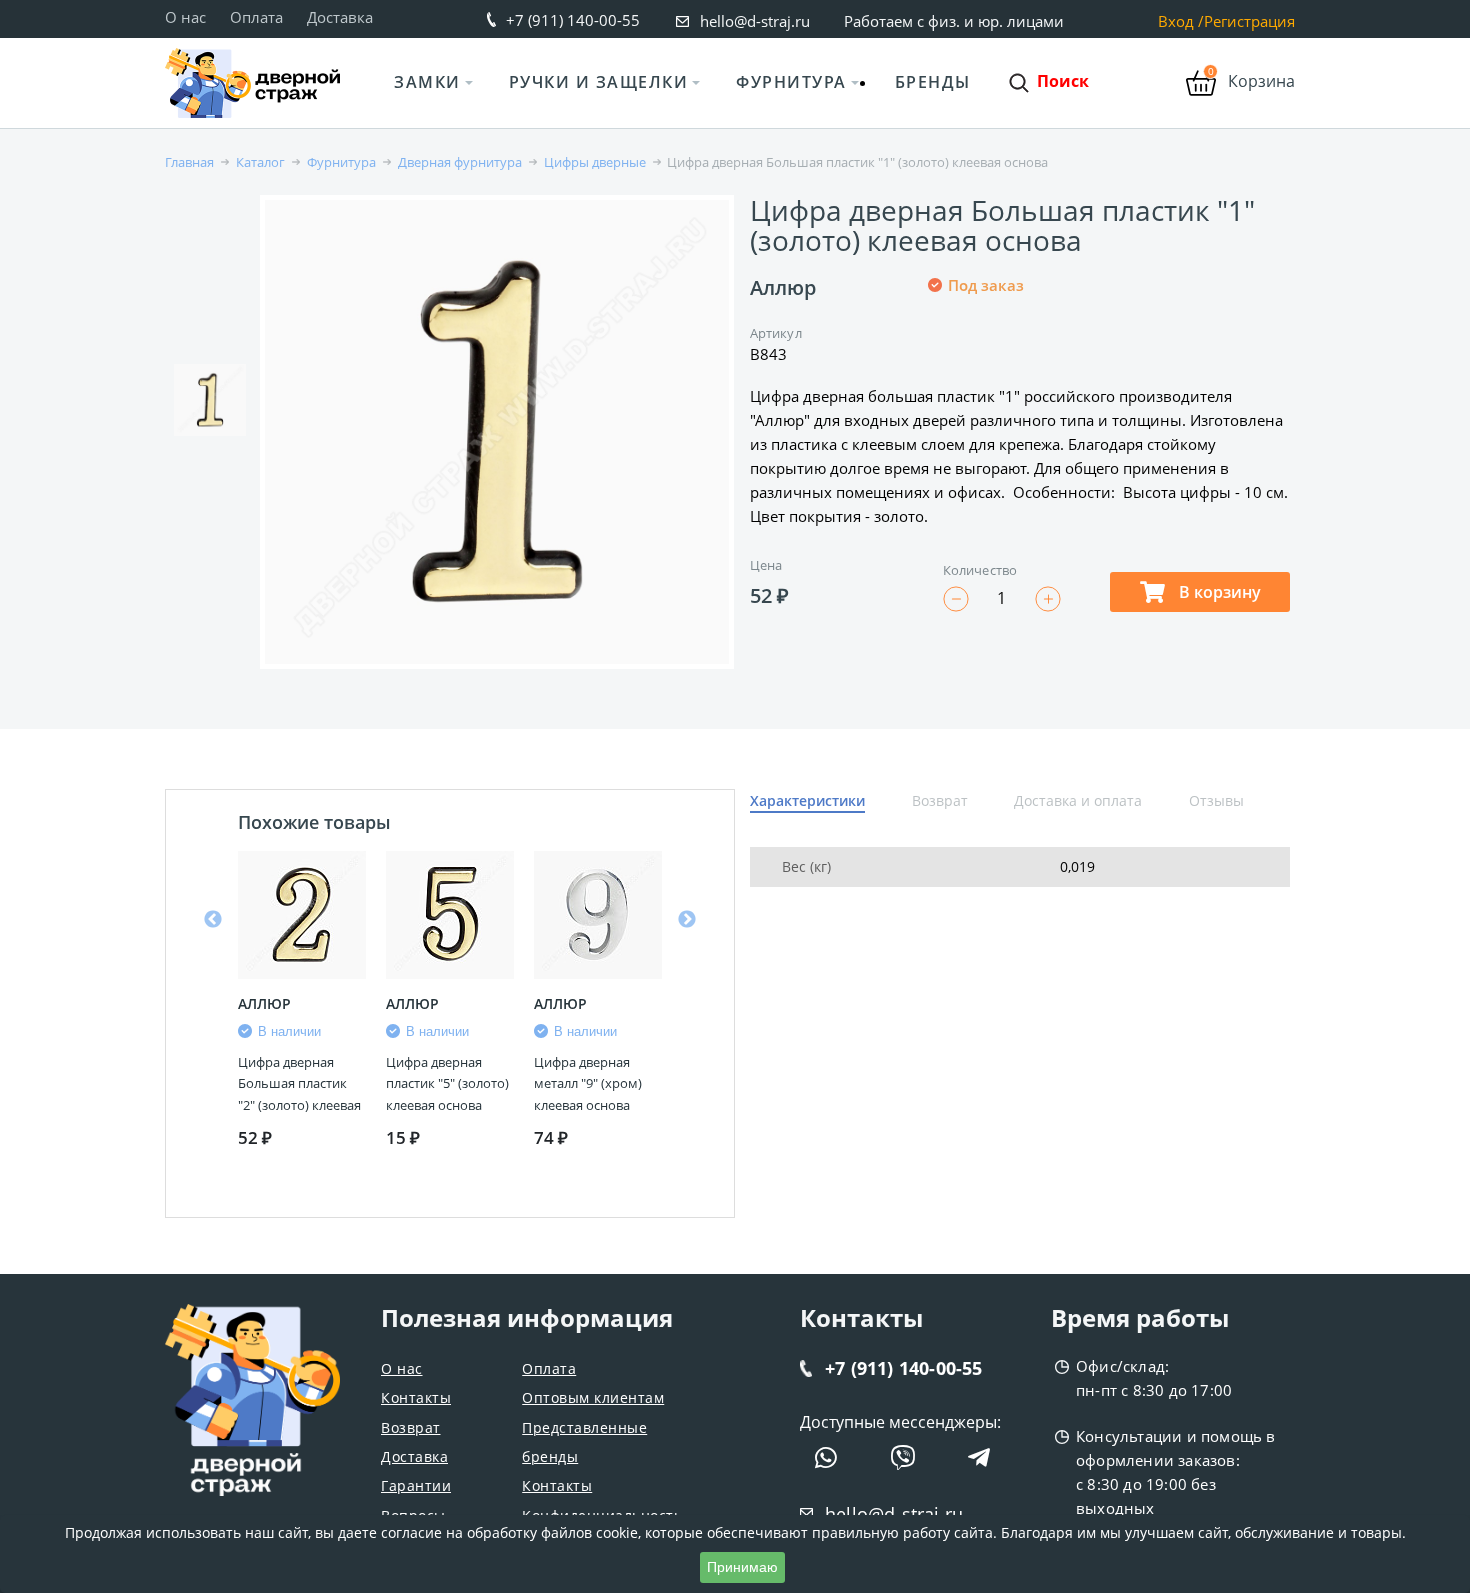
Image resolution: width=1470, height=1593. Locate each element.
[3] (986, 351)
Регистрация (1249, 21)
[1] (938, 351)
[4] (1010, 351)
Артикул (776, 333)
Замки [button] (427, 82)
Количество (980, 570)
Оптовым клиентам (593, 1397)
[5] (1034, 351)
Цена (766, 565)
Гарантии (416, 1485)
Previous (213, 920)
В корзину (1218, 592)
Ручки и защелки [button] (599, 82)
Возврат (411, 1427)
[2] (962, 351)
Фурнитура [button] (791, 82)
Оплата (256, 17)
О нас (185, 17)
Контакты (416, 1397)
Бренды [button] (933, 82)
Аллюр (783, 287)
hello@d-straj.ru (755, 21)
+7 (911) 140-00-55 (573, 20)
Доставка (340, 17)
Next (687, 920)
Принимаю (742, 1567)
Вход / (1181, 21)
